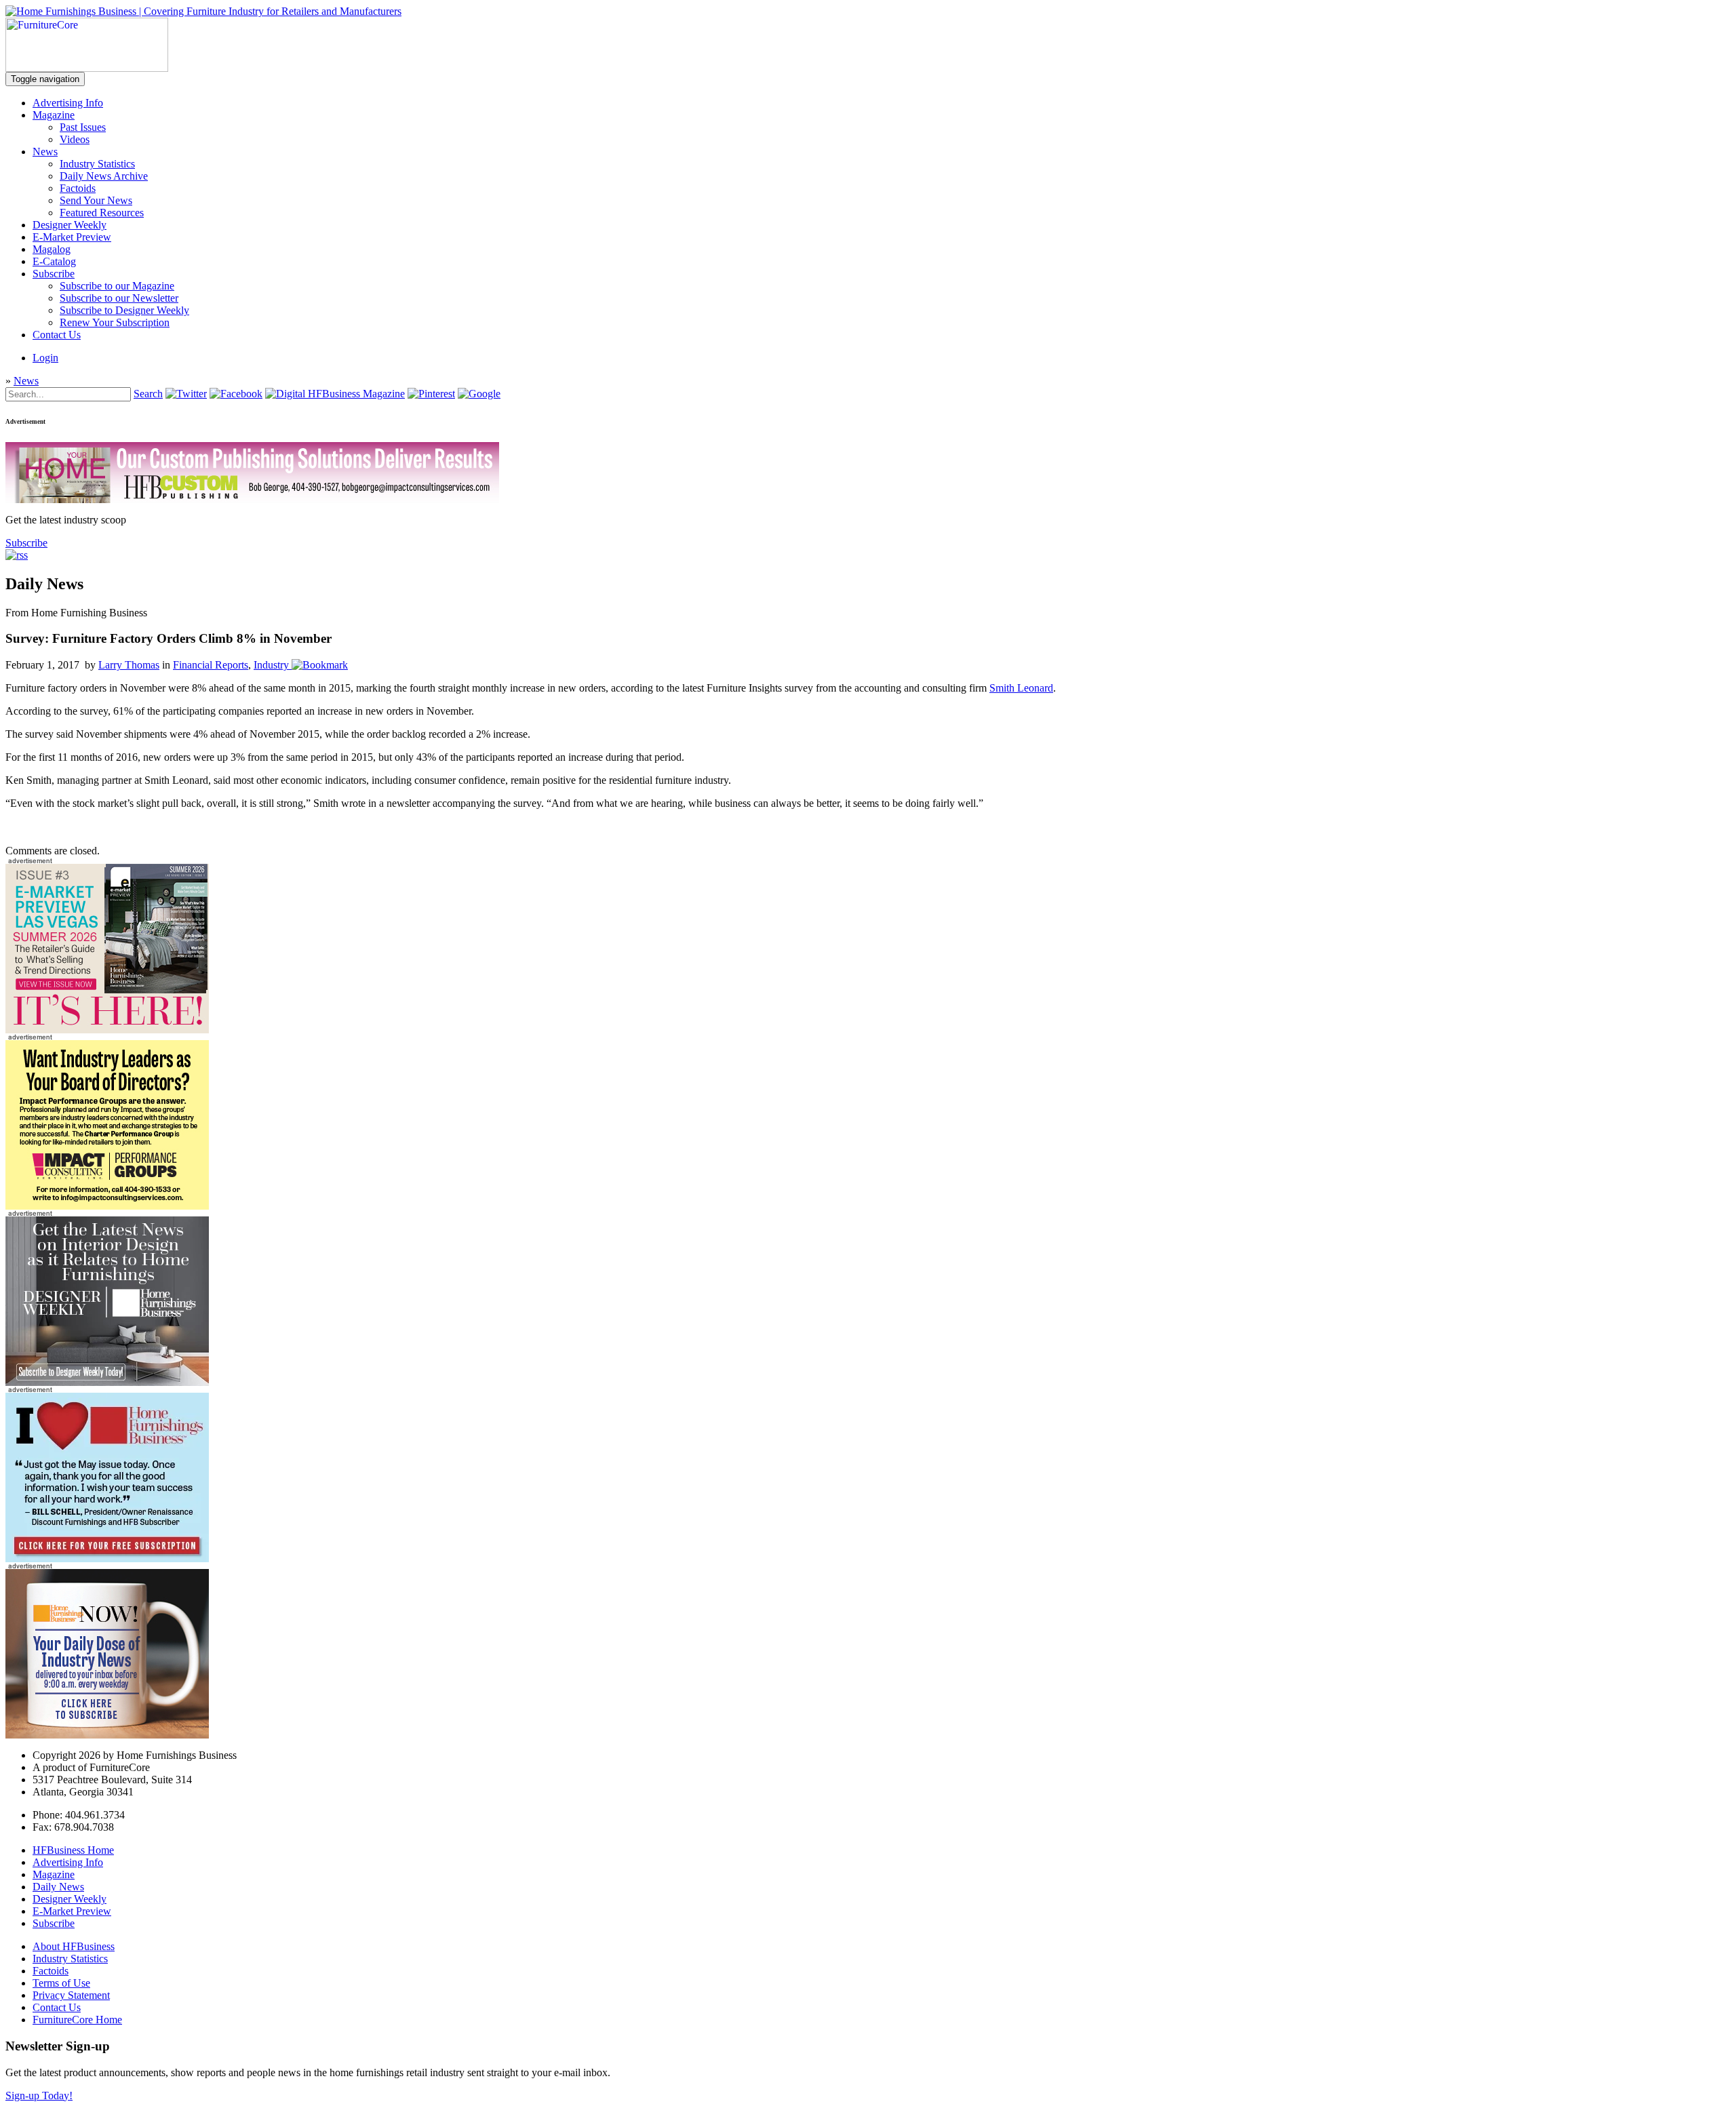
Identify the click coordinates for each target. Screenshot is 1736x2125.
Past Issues (83, 127)
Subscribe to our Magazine (117, 286)
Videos (75, 139)
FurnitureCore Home (77, 2020)
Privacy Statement (71, 1995)
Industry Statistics (97, 164)
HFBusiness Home (73, 1850)
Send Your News (96, 200)
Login (45, 358)
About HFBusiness (74, 1946)
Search (148, 394)
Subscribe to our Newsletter (119, 298)
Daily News (58, 1887)
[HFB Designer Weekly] (107, 1382)
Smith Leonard (1021, 688)
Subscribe (54, 274)
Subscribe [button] (26, 543)
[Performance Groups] (107, 1206)
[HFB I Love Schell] (107, 1558)
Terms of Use (61, 1983)
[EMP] (107, 1030)
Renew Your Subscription (115, 322)
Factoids (78, 188)
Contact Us (57, 335)
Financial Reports (211, 665)
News (45, 152)
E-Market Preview (72, 237)
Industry (271, 665)
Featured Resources (102, 213)
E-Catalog (54, 261)
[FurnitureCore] (87, 68)
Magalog (52, 249)
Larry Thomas (129, 665)
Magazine (54, 115)
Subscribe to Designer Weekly (124, 310)
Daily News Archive (104, 176)
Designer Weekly (70, 225)
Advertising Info (68, 103)
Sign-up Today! (39, 2096)
